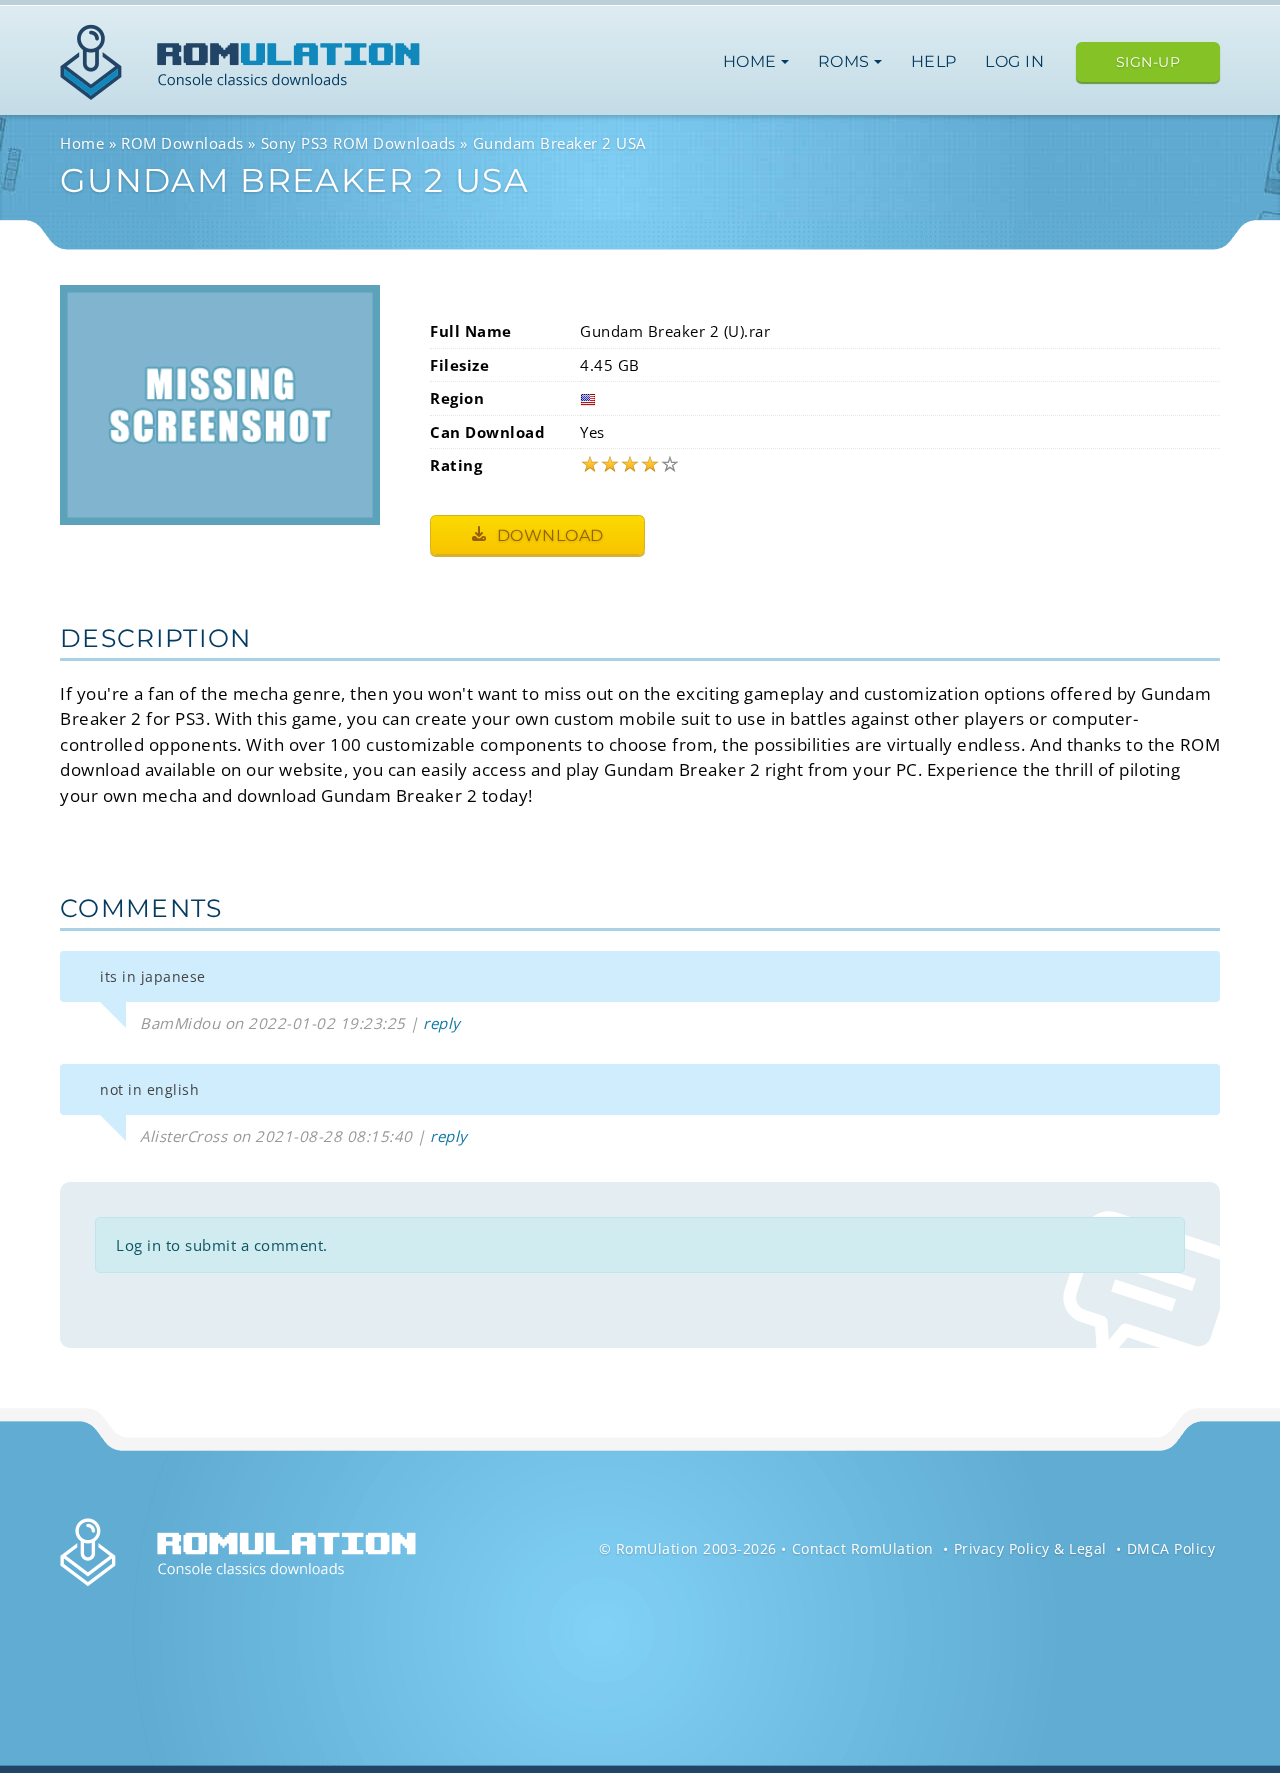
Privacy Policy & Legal (1030, 1548)
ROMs (846, 61)
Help (934, 61)
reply (442, 1023)
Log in (1014, 61)
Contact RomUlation (863, 1548)
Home (752, 61)
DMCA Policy (1171, 1548)
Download (548, 535)
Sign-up (1148, 62)
